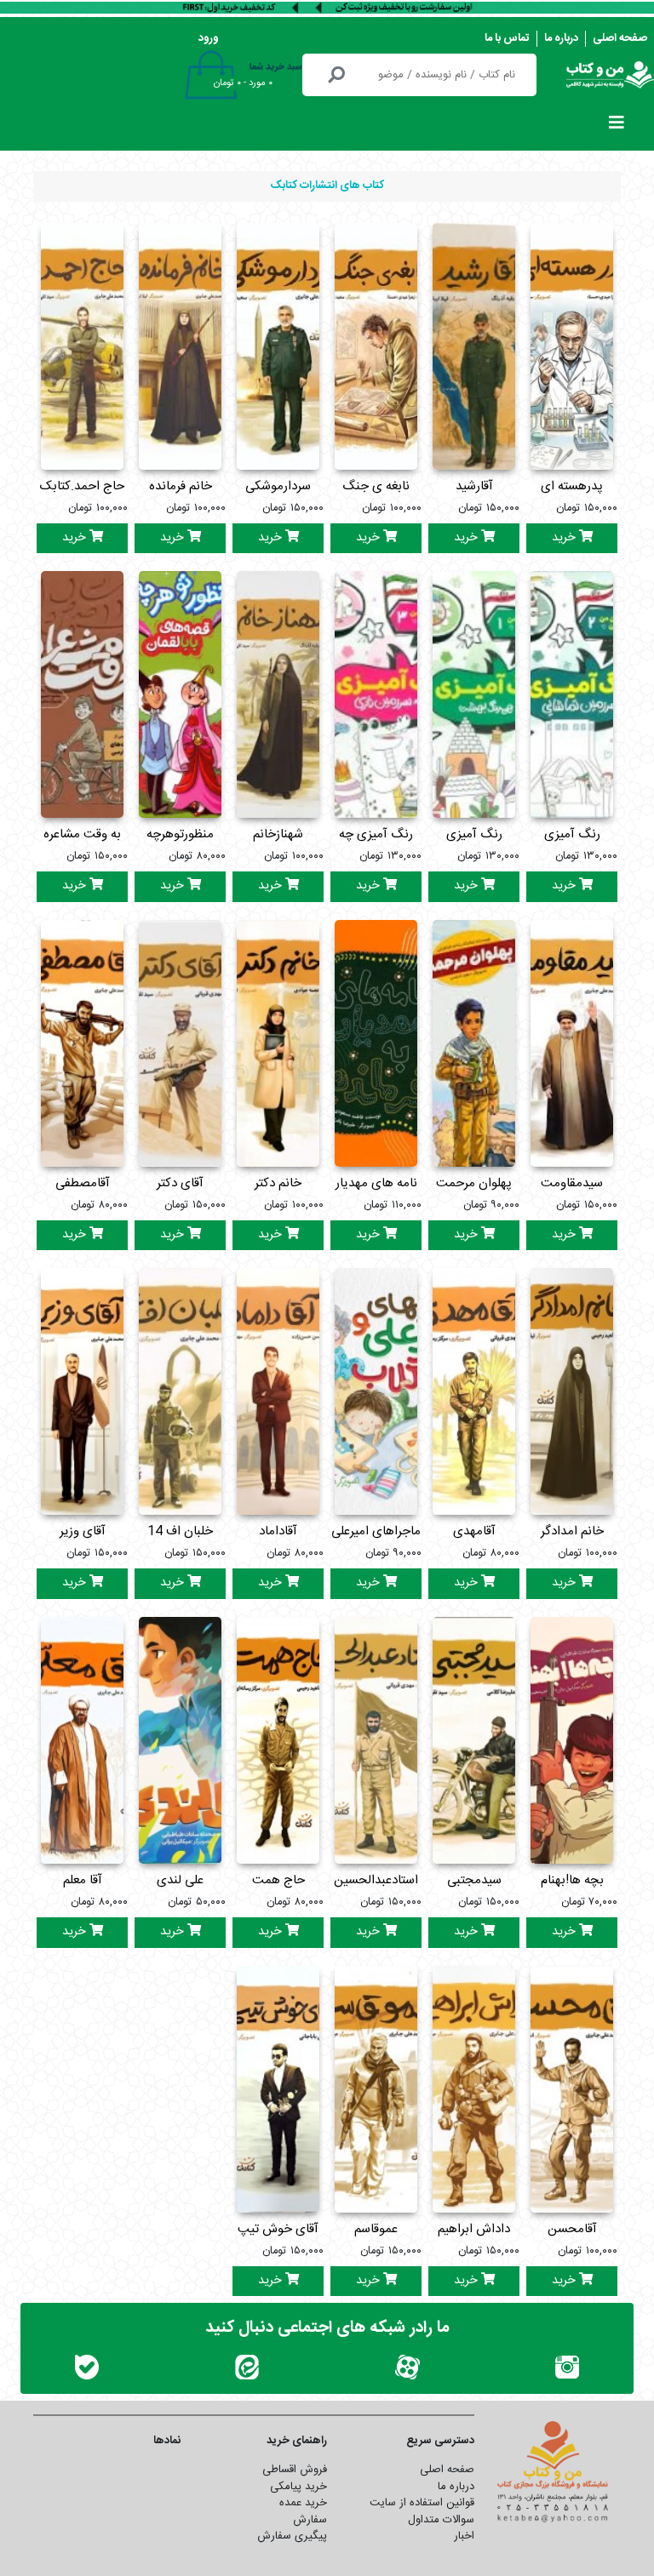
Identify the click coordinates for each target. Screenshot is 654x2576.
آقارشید (474, 486)
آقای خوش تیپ (278, 2229)
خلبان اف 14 (180, 1531)
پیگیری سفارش (292, 2536)
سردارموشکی (278, 486)
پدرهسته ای (572, 486)
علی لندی (180, 1880)
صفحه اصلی (620, 38)
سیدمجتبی (474, 1880)
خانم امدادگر (572, 1531)
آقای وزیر (83, 1531)
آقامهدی (474, 1531)
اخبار (464, 2536)
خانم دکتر (278, 1183)
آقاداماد (278, 1531)
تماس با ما (507, 38)
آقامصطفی (83, 1183)
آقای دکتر (180, 1183)
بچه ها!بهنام (572, 1880)
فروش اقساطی (295, 2470)
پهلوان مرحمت (474, 1183)
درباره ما (561, 38)
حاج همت (278, 1880)
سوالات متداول (441, 2520)
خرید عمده (303, 2503)
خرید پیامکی (298, 2487)
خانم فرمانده (181, 486)
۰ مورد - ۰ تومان (243, 83)
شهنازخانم (278, 834)
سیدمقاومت (572, 1183)
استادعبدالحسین (376, 1880)
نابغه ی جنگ (376, 486)
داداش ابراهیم (474, 2229)
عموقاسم (376, 2229)
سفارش (310, 2520)
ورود (209, 38)
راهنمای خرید (297, 2441)
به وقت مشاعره (82, 834)
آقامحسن (572, 2229)
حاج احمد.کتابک (82, 486)
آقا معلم (83, 1880)
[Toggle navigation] (617, 127)
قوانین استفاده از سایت (422, 2503)
